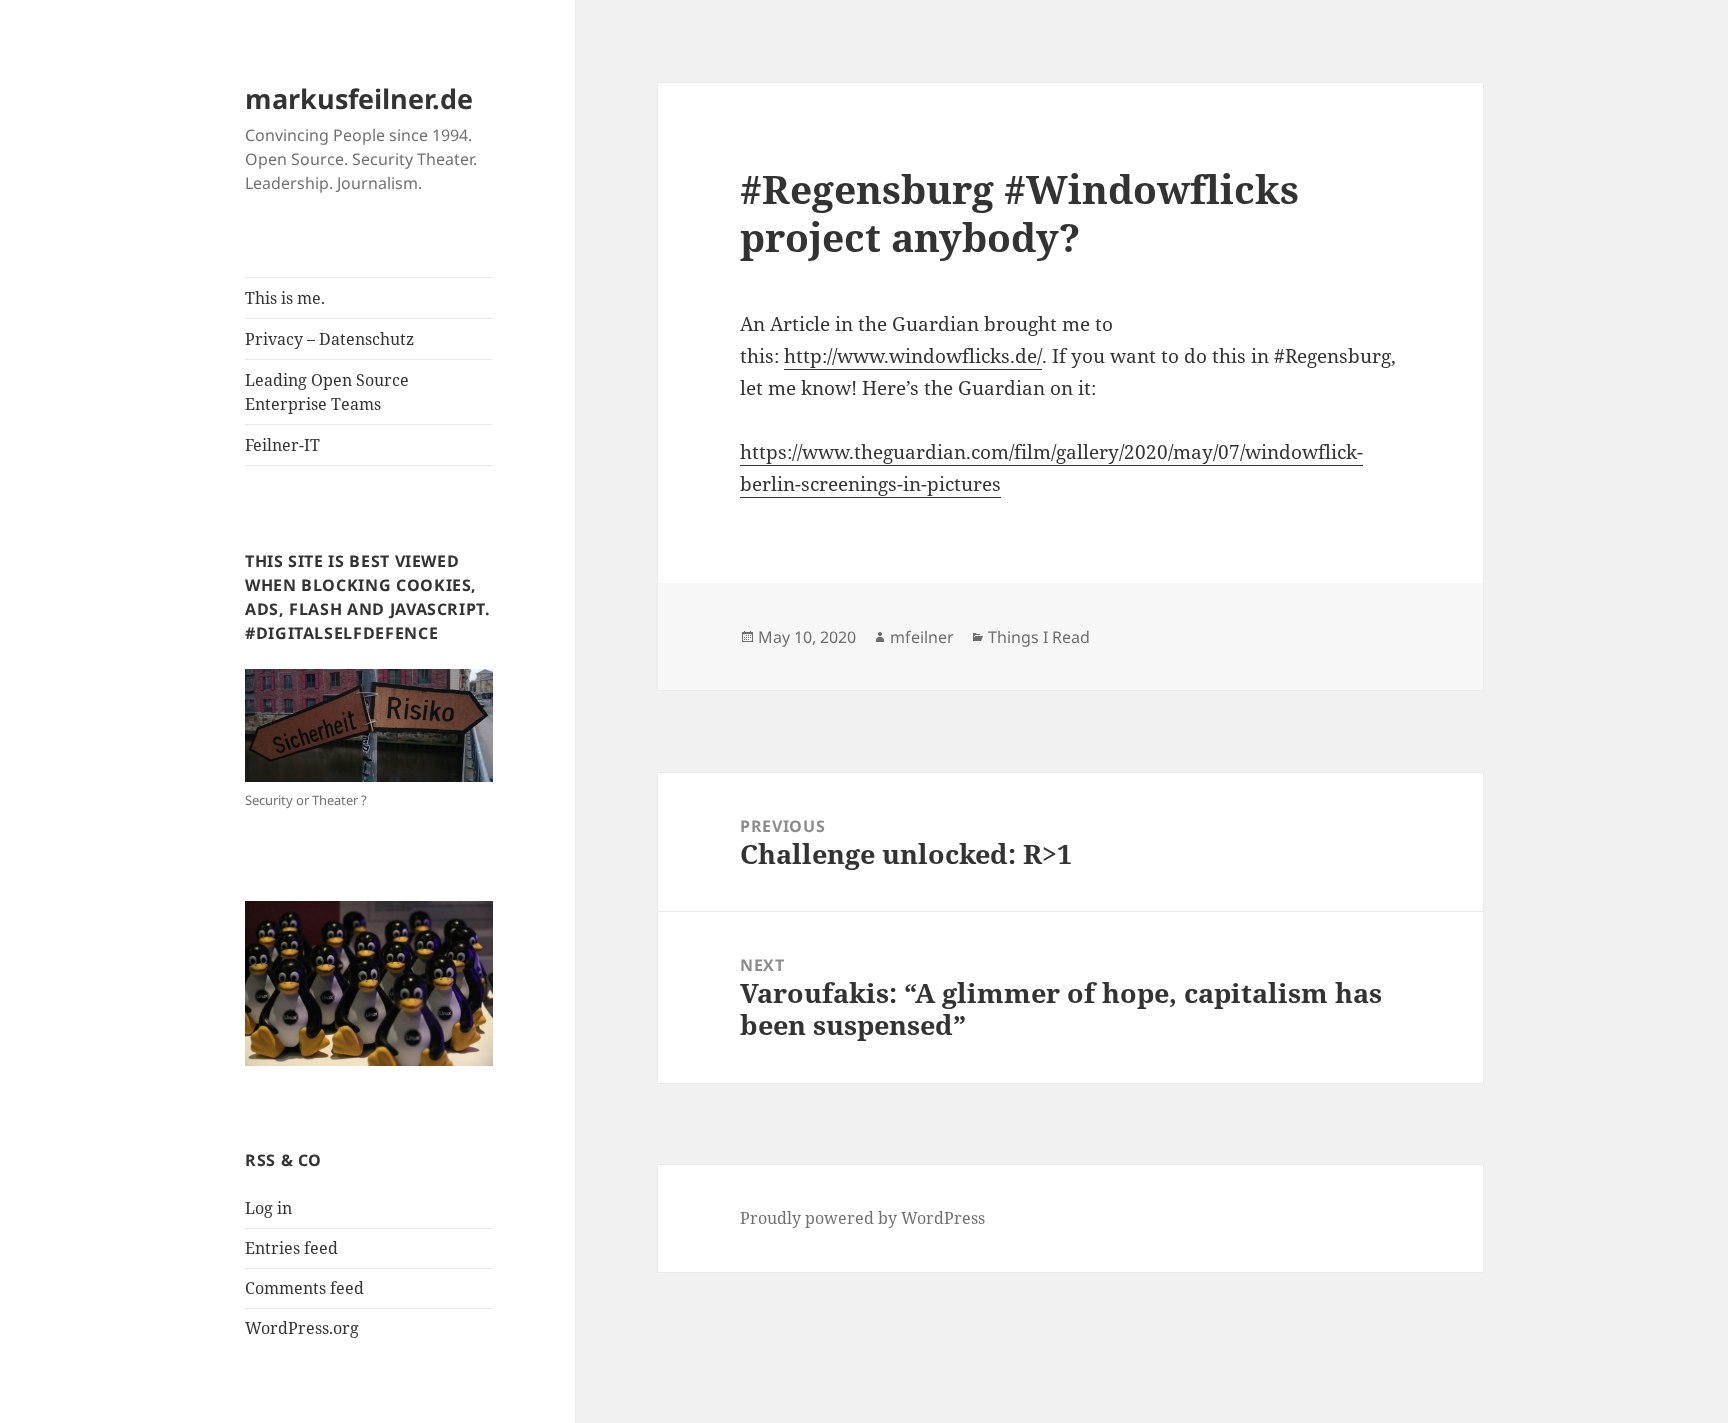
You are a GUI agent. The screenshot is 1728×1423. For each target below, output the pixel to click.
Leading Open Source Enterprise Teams (327, 392)
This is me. (285, 298)
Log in (268, 1208)
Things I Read (1039, 637)
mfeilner (922, 637)
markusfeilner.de (359, 98)
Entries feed (291, 1248)
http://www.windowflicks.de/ (913, 356)
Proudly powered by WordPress (862, 1218)
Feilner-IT (282, 445)
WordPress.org (302, 1328)
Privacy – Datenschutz (329, 339)
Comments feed (304, 1288)
